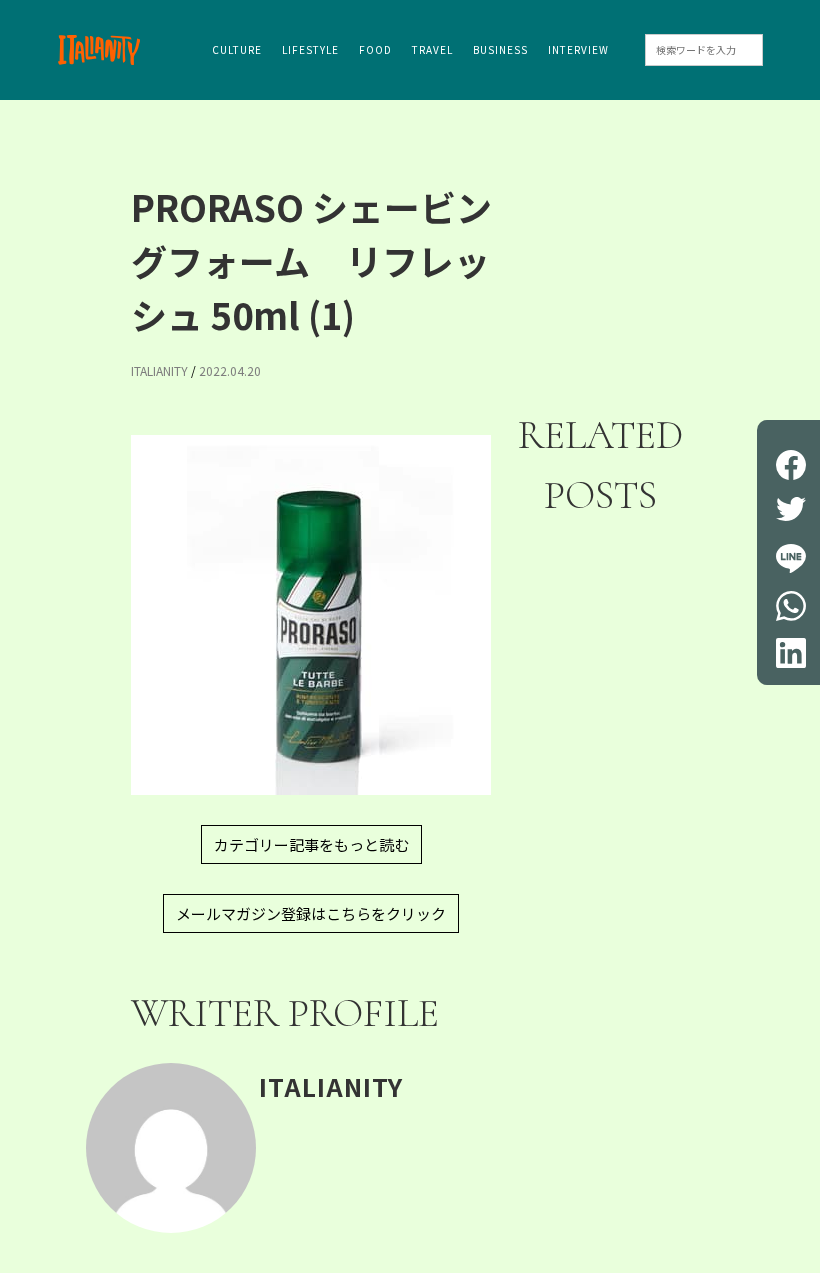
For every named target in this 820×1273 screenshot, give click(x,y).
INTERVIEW (578, 49)
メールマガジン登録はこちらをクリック (311, 913)
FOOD (375, 49)
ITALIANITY (159, 370)
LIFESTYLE (310, 49)
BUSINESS (500, 49)
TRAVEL (432, 49)
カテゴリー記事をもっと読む (311, 844)
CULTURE (237, 49)
